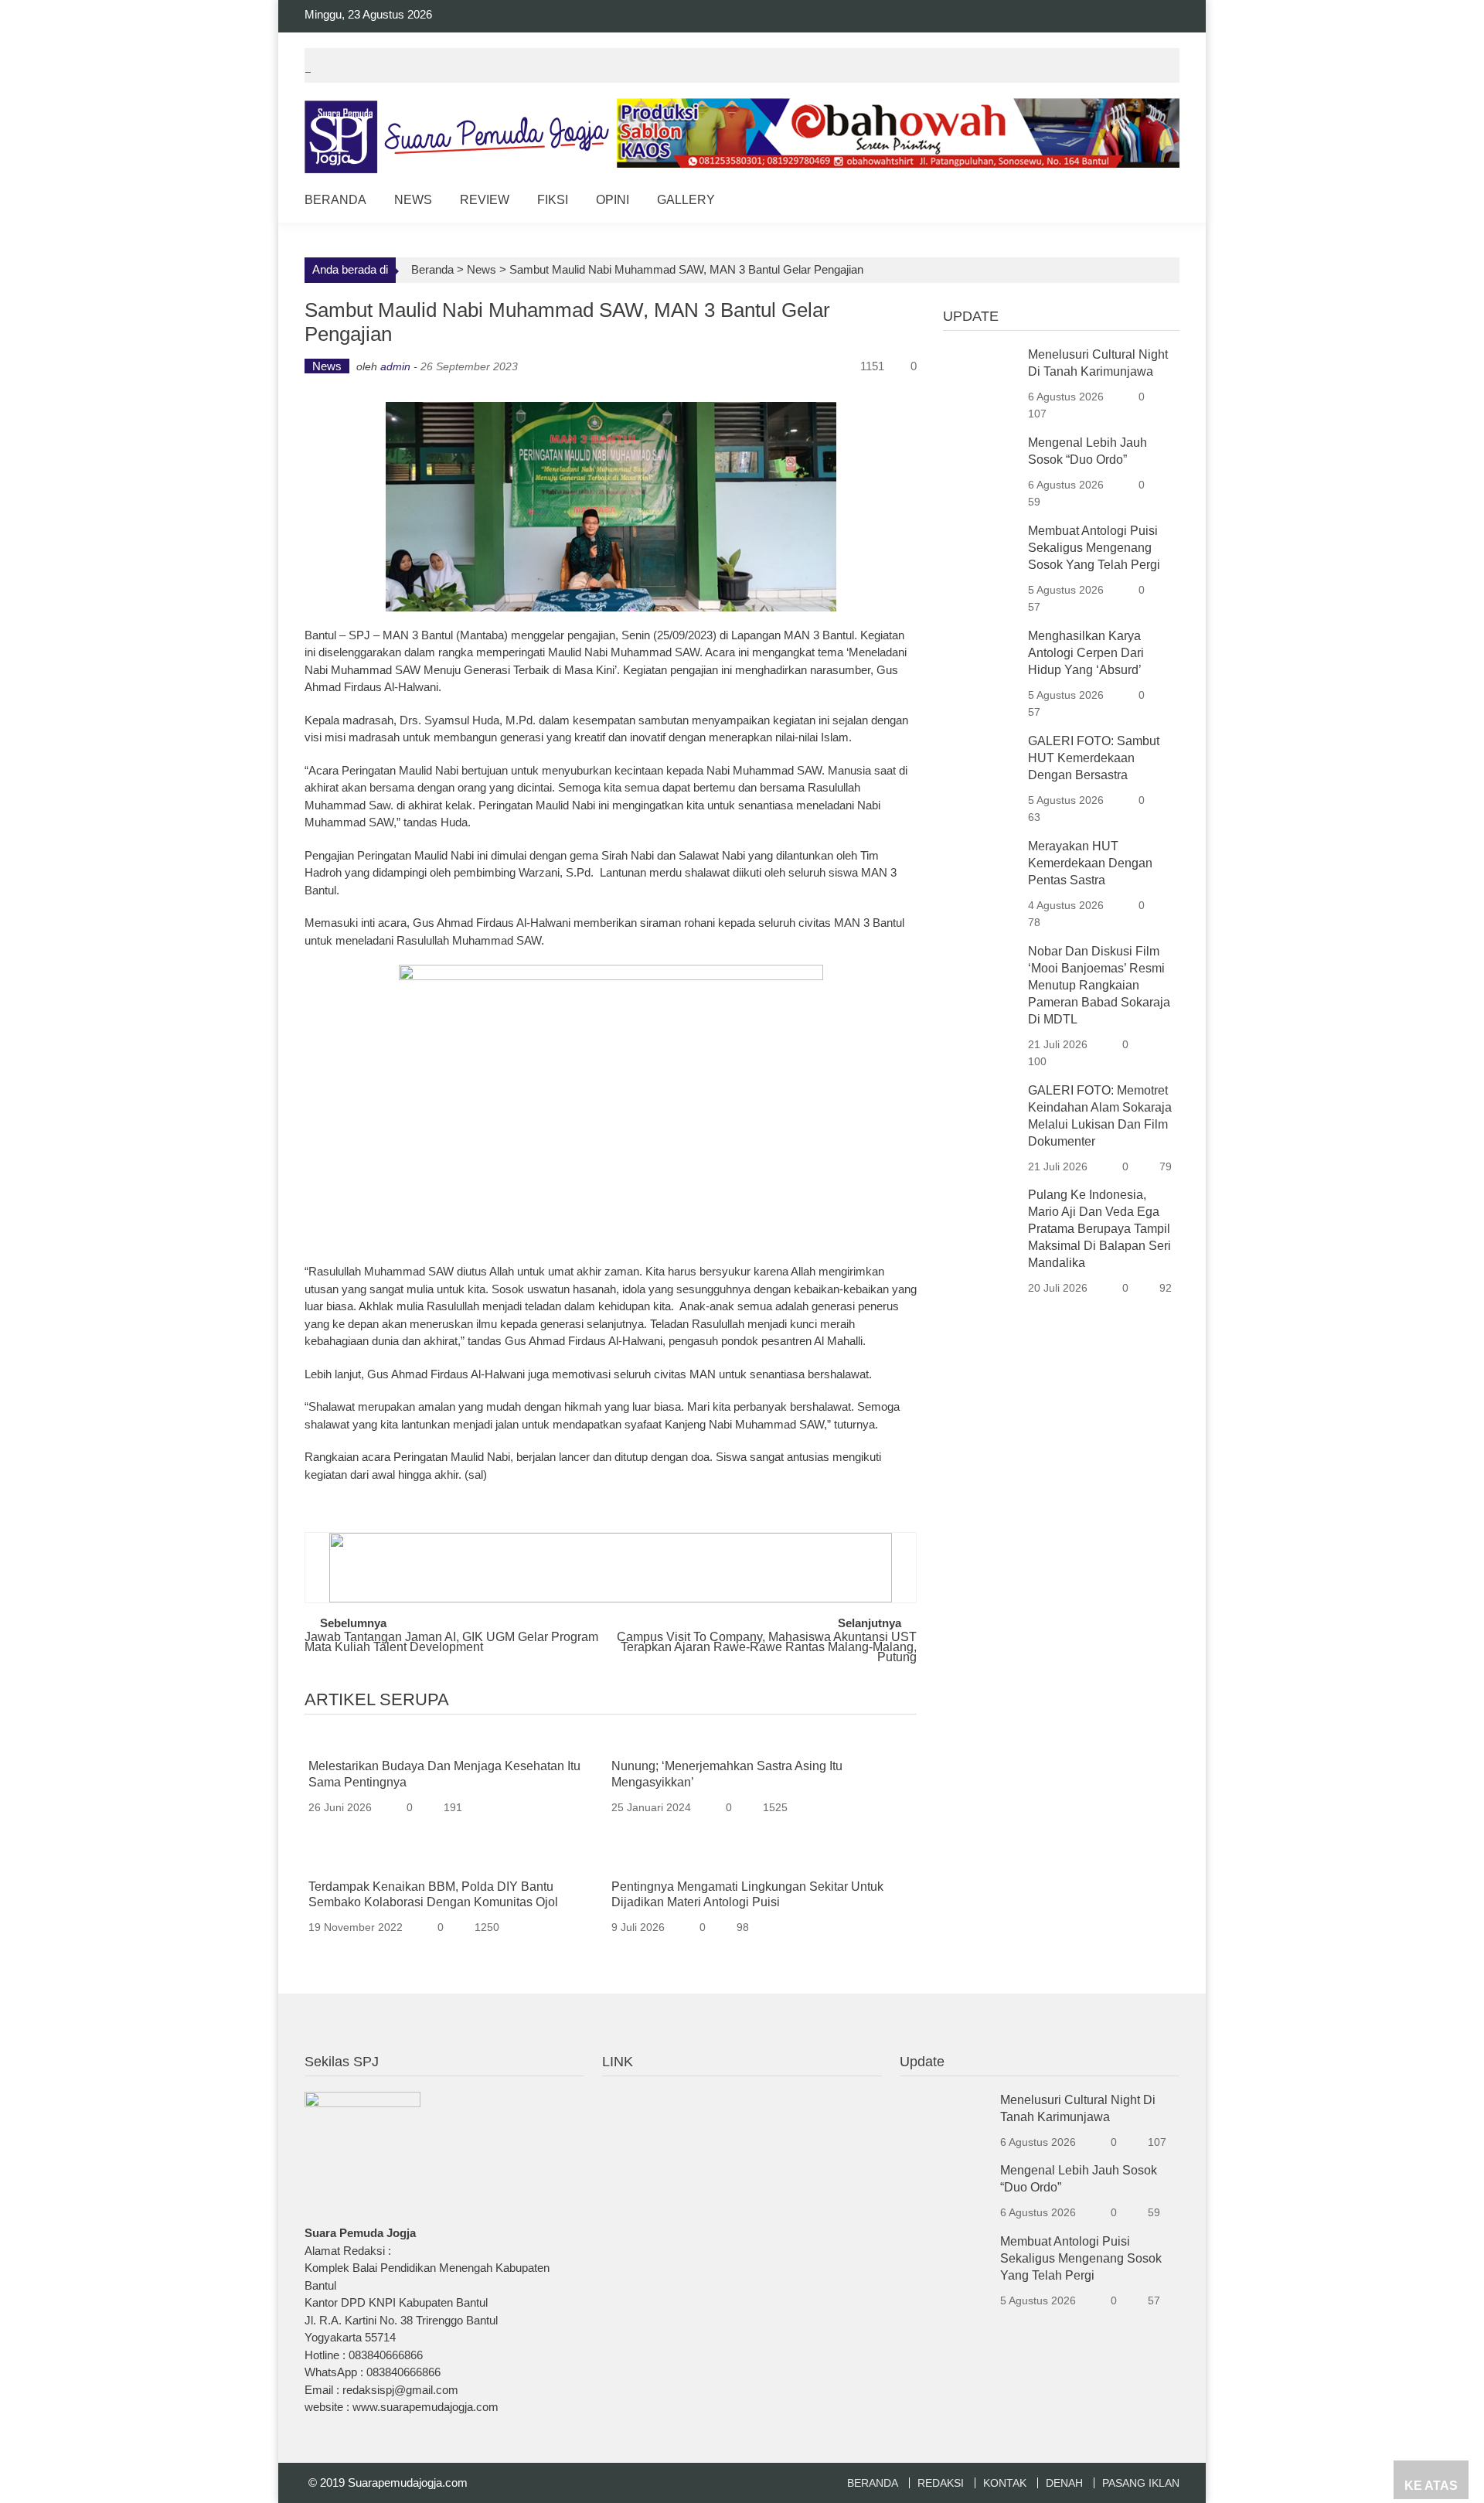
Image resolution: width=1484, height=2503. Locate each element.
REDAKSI (941, 2483)
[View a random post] (1156, 202)
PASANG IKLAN (1141, 2483)
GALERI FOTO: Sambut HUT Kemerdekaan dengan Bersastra (1094, 758)
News (413, 200)
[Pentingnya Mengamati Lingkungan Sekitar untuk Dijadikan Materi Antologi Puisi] (757, 1863)
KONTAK (1005, 2483)
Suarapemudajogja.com (408, 2483)
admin (395, 366)
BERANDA (873, 2483)
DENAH (1064, 2483)
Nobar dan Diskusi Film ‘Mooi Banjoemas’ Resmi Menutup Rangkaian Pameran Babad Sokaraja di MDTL (1099, 985)
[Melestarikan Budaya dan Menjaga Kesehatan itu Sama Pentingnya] (454, 1743)
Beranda (335, 200)
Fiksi (553, 200)
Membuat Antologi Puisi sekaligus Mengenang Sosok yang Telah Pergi (1094, 548)
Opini (613, 200)
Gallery (686, 200)
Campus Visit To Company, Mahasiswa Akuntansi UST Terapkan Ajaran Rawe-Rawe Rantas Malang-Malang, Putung (767, 1645)
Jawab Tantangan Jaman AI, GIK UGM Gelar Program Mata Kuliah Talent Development (451, 1643)
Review (485, 200)
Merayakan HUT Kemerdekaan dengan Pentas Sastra (1090, 863)
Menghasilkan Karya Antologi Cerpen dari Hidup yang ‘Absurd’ (1086, 653)
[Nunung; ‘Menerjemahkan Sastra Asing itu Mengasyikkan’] (757, 1743)
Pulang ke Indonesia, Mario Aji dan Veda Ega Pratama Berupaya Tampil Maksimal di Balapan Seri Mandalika (1099, 1229)
